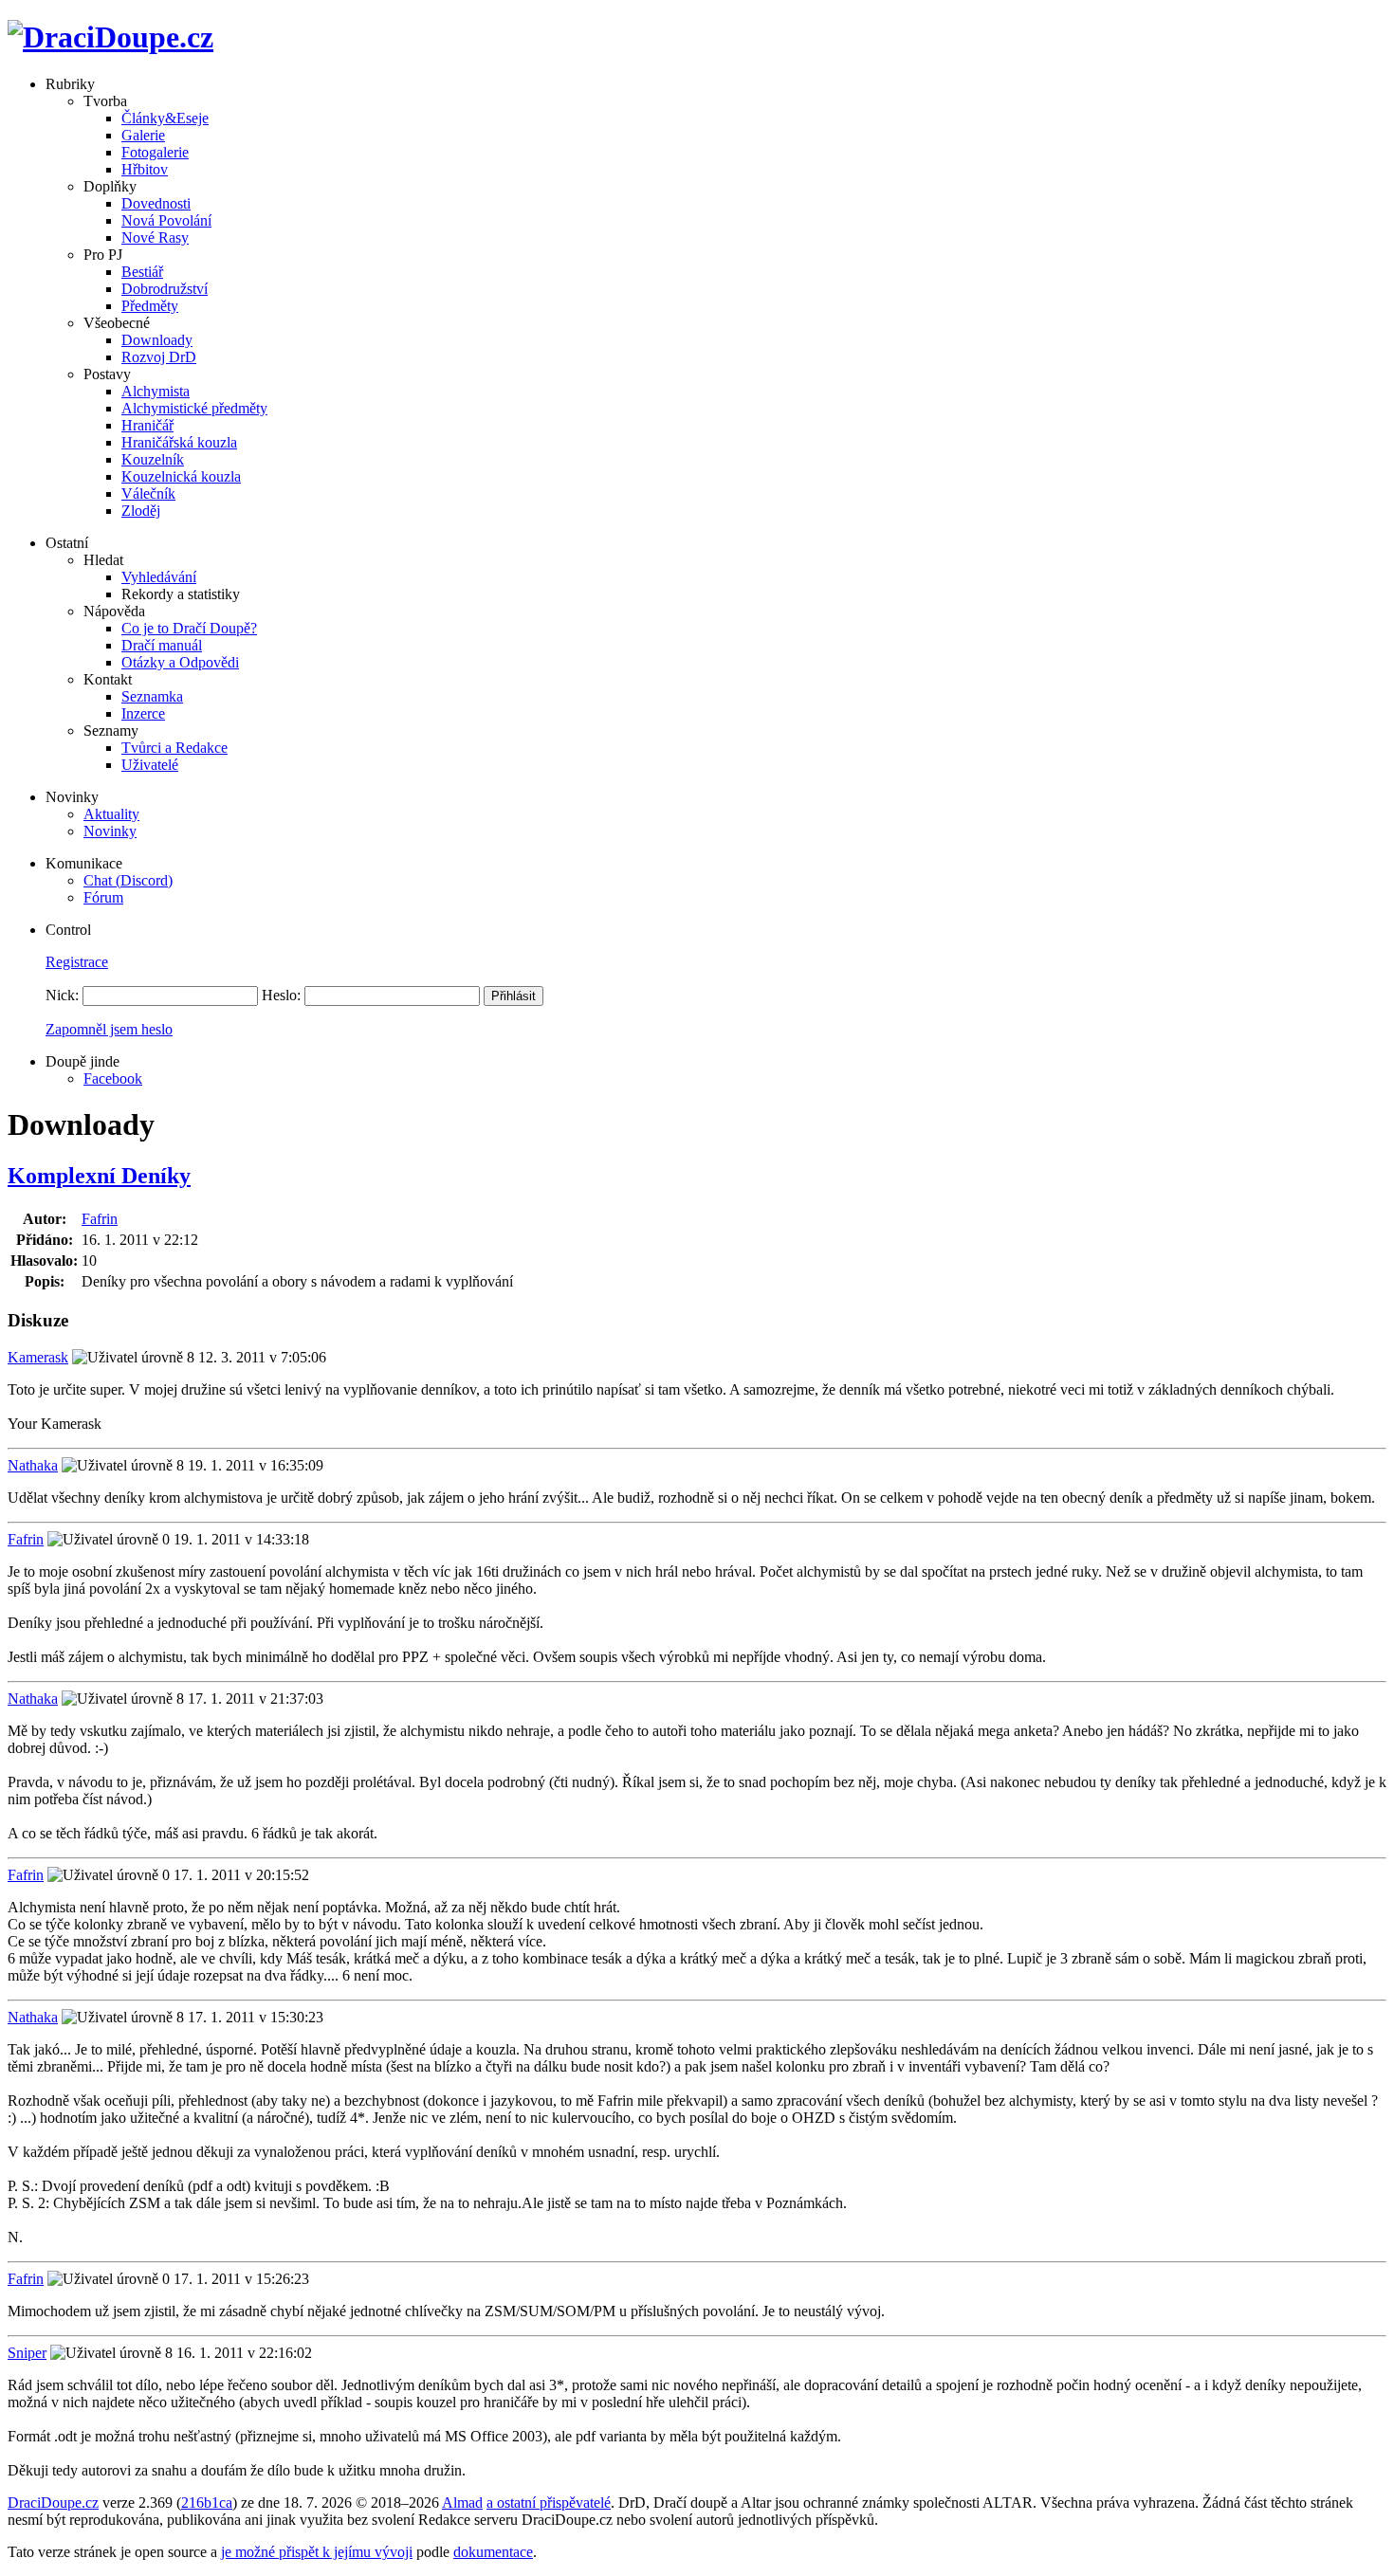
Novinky (110, 831)
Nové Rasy (155, 238)
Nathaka (33, 1465)
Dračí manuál (162, 645)
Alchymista (156, 391)
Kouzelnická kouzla (181, 476)
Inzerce (143, 713)
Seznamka (152, 696)
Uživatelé (150, 765)
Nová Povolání (166, 220)
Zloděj (141, 511)
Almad (462, 2503)
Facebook (113, 1078)
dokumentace (493, 2552)
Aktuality (111, 814)
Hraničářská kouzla (179, 442)
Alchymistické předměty (194, 408)
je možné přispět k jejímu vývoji (317, 2552)
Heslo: (281, 995)
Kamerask (38, 1357)
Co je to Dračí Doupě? (189, 628)
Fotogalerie (155, 152)
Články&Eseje (165, 118)
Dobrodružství (165, 289)
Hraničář (147, 425)
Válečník (148, 493)
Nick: (62, 995)
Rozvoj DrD (159, 357)
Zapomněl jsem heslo (109, 1029)
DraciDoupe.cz (53, 2503)
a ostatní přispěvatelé (549, 2503)
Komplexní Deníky (99, 1176)
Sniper (27, 2353)
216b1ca (207, 2503)
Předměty (150, 306)
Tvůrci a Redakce (174, 748)
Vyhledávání (159, 577)
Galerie (143, 135)
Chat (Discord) (128, 880)
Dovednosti (156, 203)
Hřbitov (145, 169)
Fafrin (100, 1219)
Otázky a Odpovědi (180, 662)
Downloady (157, 340)
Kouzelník (153, 459)
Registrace (77, 962)
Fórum (103, 897)
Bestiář (142, 272)
